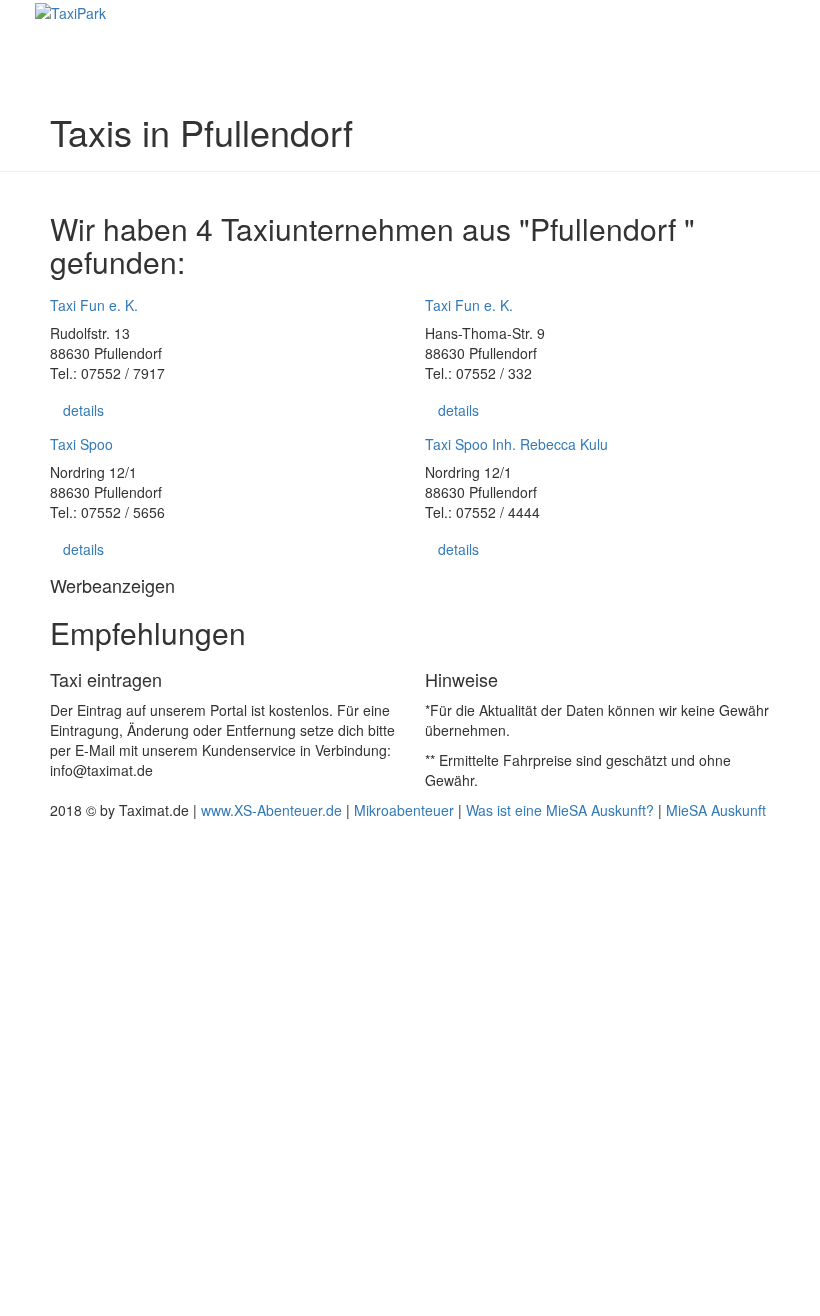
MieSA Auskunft (716, 810)
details (83, 410)
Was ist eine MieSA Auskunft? (560, 810)
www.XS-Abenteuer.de (271, 810)
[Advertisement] (410, 1066)
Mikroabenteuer (404, 810)
